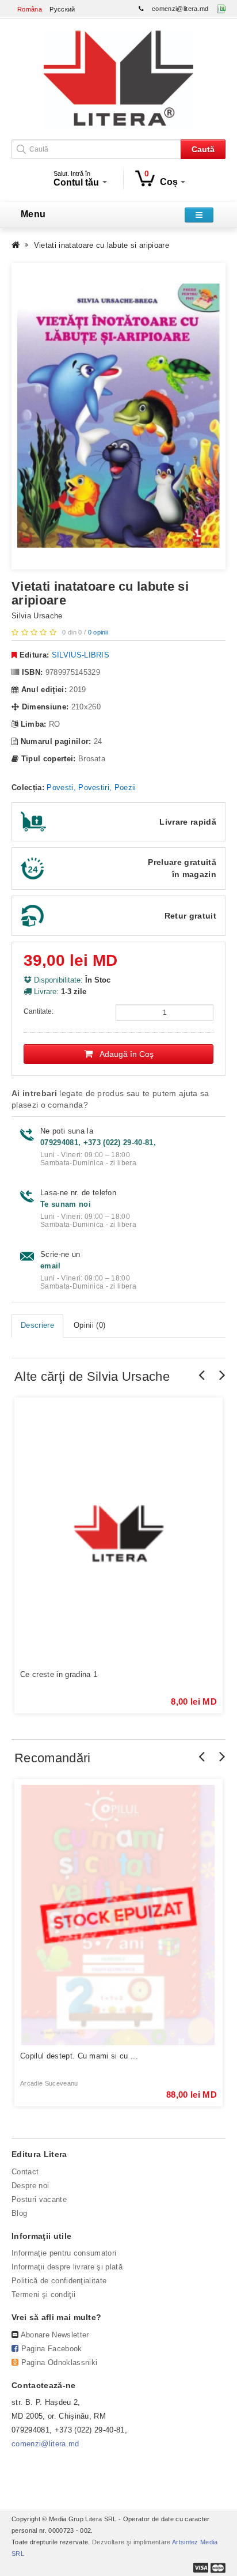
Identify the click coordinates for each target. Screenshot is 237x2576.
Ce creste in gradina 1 (59, 1674)
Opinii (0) (89, 1325)
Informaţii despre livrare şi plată (67, 2267)
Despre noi (30, 2186)
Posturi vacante (39, 2199)
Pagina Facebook (52, 2349)
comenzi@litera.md (180, 9)
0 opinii (98, 632)
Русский (62, 9)
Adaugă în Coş (123, 1054)
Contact (25, 2172)
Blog (19, 2213)
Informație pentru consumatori (64, 2253)
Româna (30, 9)
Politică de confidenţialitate (59, 2281)
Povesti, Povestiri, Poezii (91, 787)
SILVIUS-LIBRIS (81, 655)
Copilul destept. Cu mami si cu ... (79, 2056)
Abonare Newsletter (55, 2335)
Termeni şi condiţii (43, 2294)
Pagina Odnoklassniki (60, 2362)
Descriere (37, 1325)
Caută (203, 149)
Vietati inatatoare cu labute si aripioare (102, 245)
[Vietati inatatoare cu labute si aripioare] (118, 416)
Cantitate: (39, 1011)
